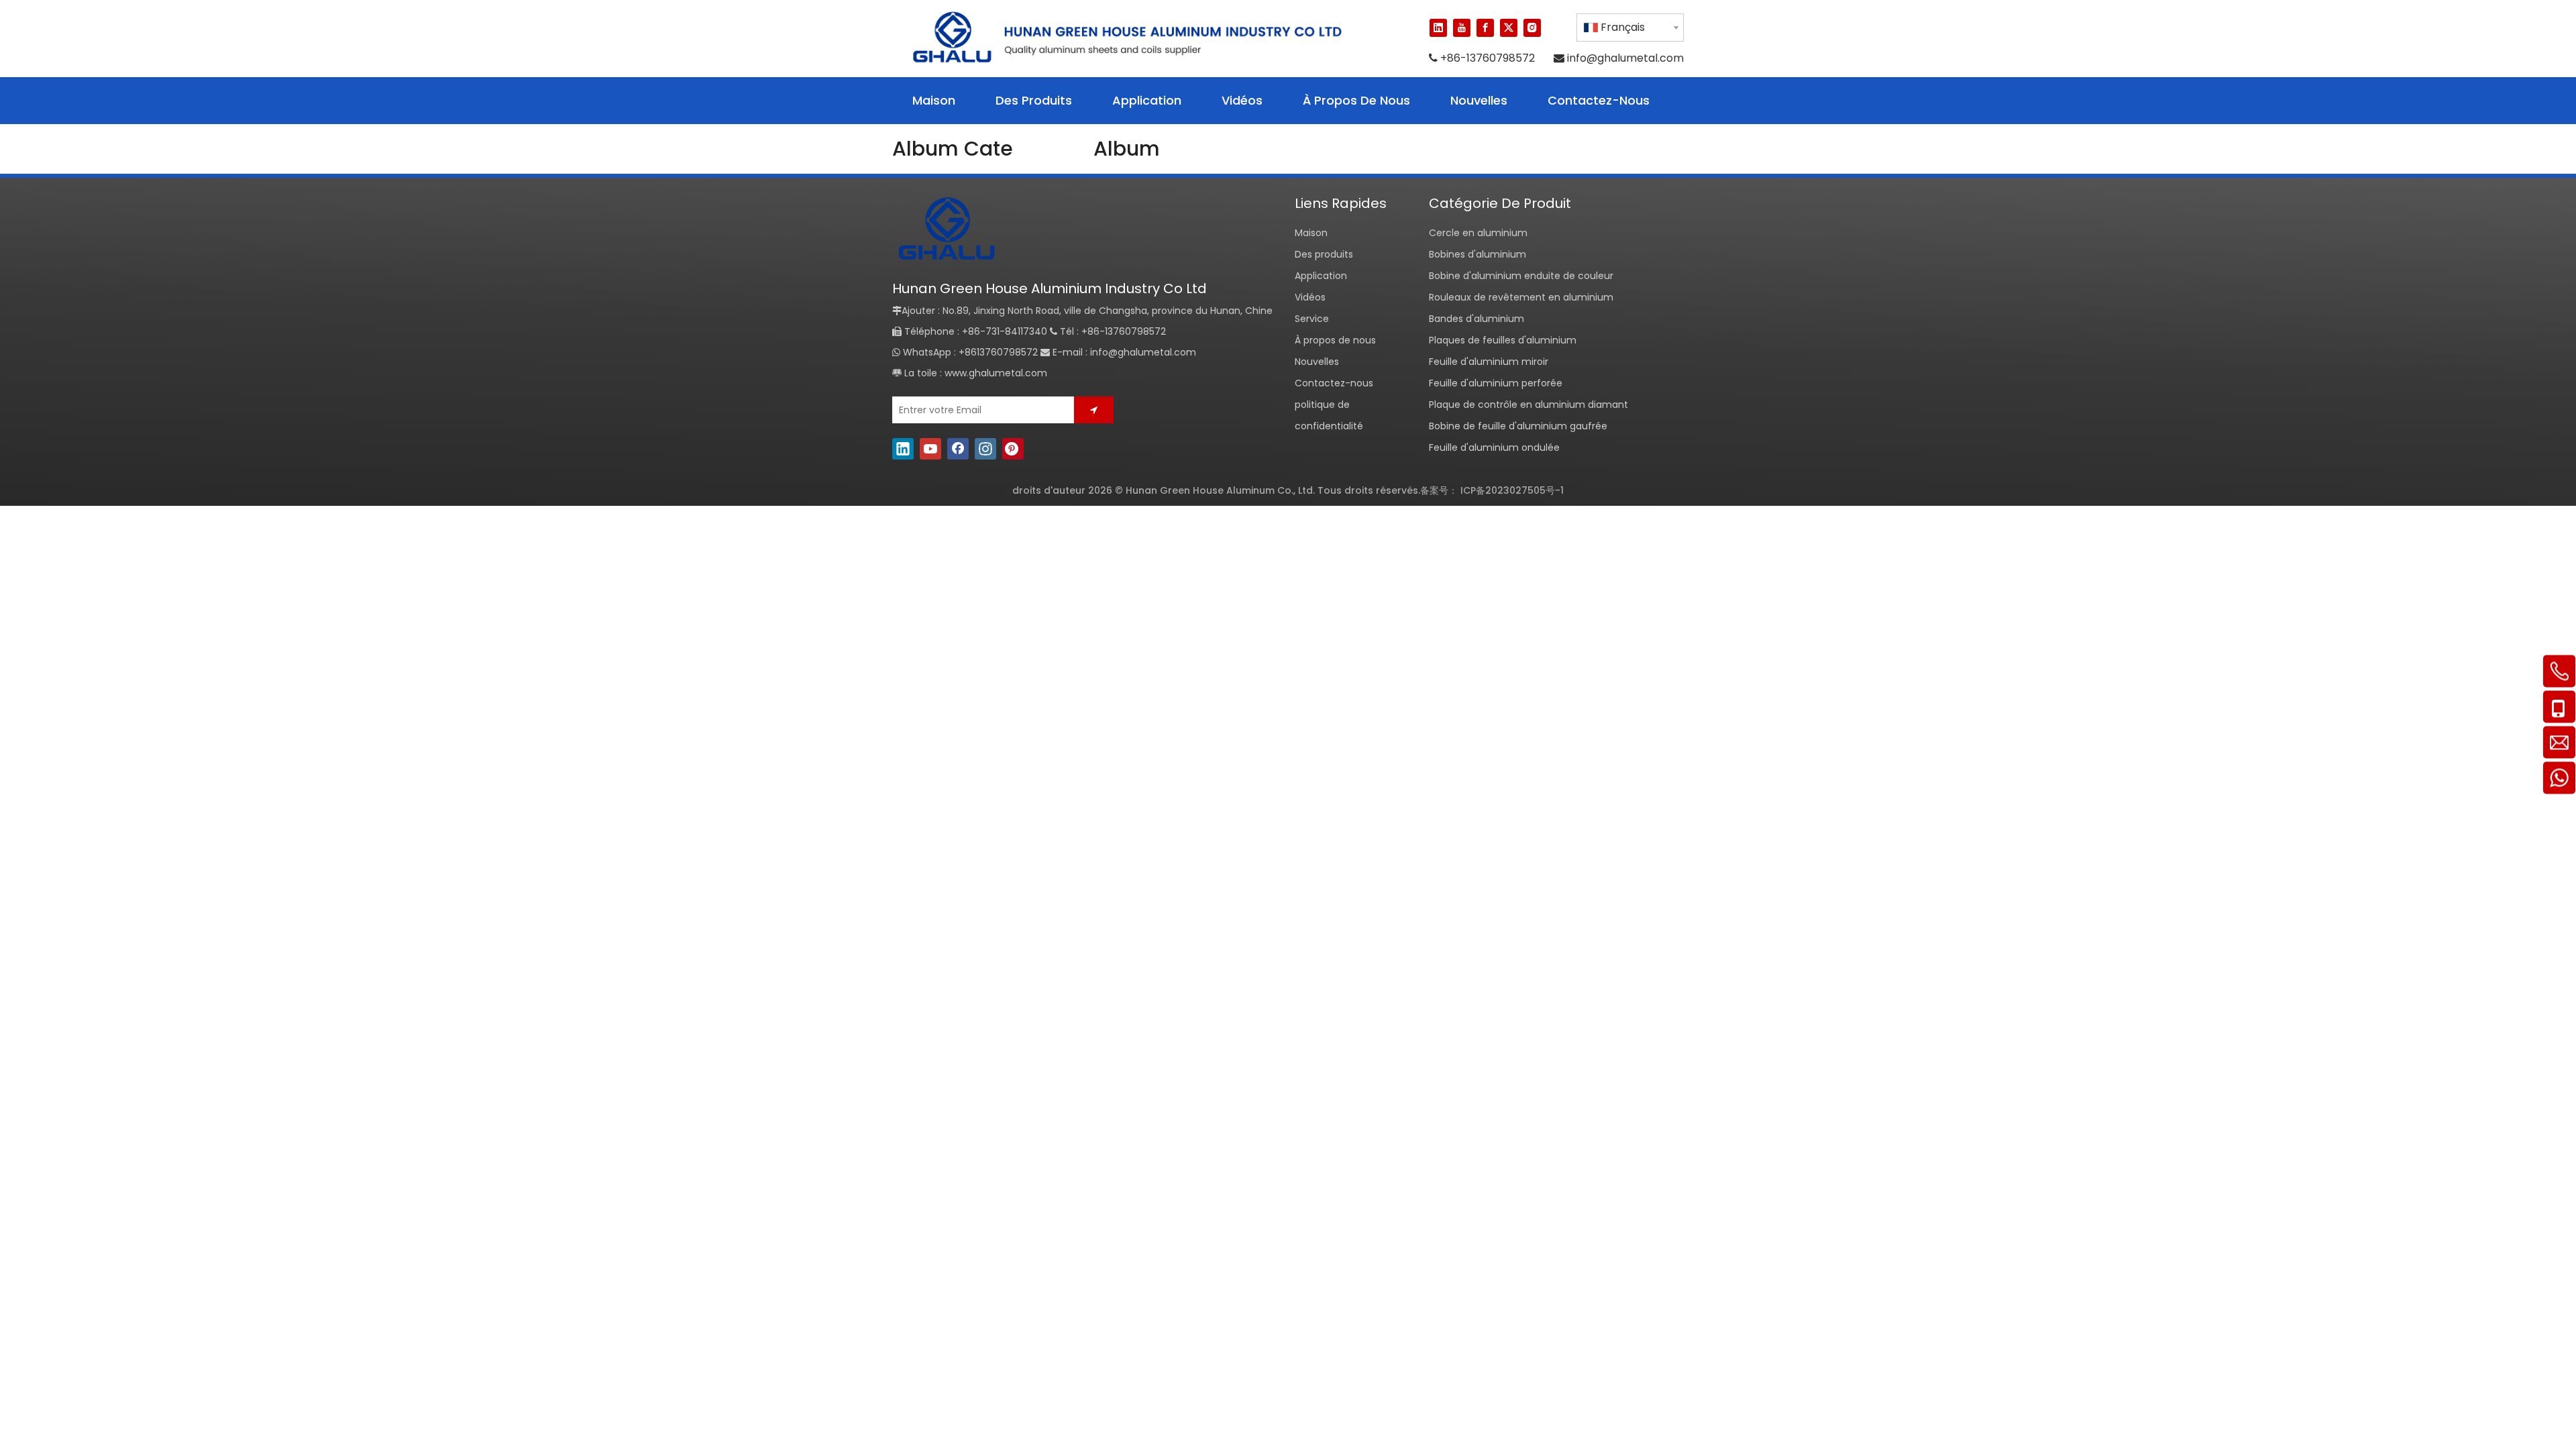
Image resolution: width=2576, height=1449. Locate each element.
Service (1312, 319)
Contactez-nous (1334, 383)
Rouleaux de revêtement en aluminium (1521, 297)
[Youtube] (1462, 28)
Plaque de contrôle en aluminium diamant (1528, 405)
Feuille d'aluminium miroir (1489, 362)
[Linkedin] (1438, 28)
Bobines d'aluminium (1478, 254)
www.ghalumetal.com (996, 373)
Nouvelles (1317, 362)
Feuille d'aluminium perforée (1496, 383)
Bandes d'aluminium (1477, 319)
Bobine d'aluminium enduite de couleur (1521, 276)
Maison (1311, 233)
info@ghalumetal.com (1625, 58)
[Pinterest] (1013, 448)
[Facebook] (1485, 28)
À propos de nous (1335, 340)
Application (1321, 276)
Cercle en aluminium (1478, 233)
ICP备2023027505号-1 (1512, 490)
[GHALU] (946, 230)
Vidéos (1310, 297)
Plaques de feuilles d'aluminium (1503, 340)
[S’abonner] (1094, 410)
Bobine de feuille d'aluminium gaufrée (1518, 426)
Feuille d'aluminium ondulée (1494, 447)
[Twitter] (1509, 28)
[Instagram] (1532, 28)
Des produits (1324, 254)
